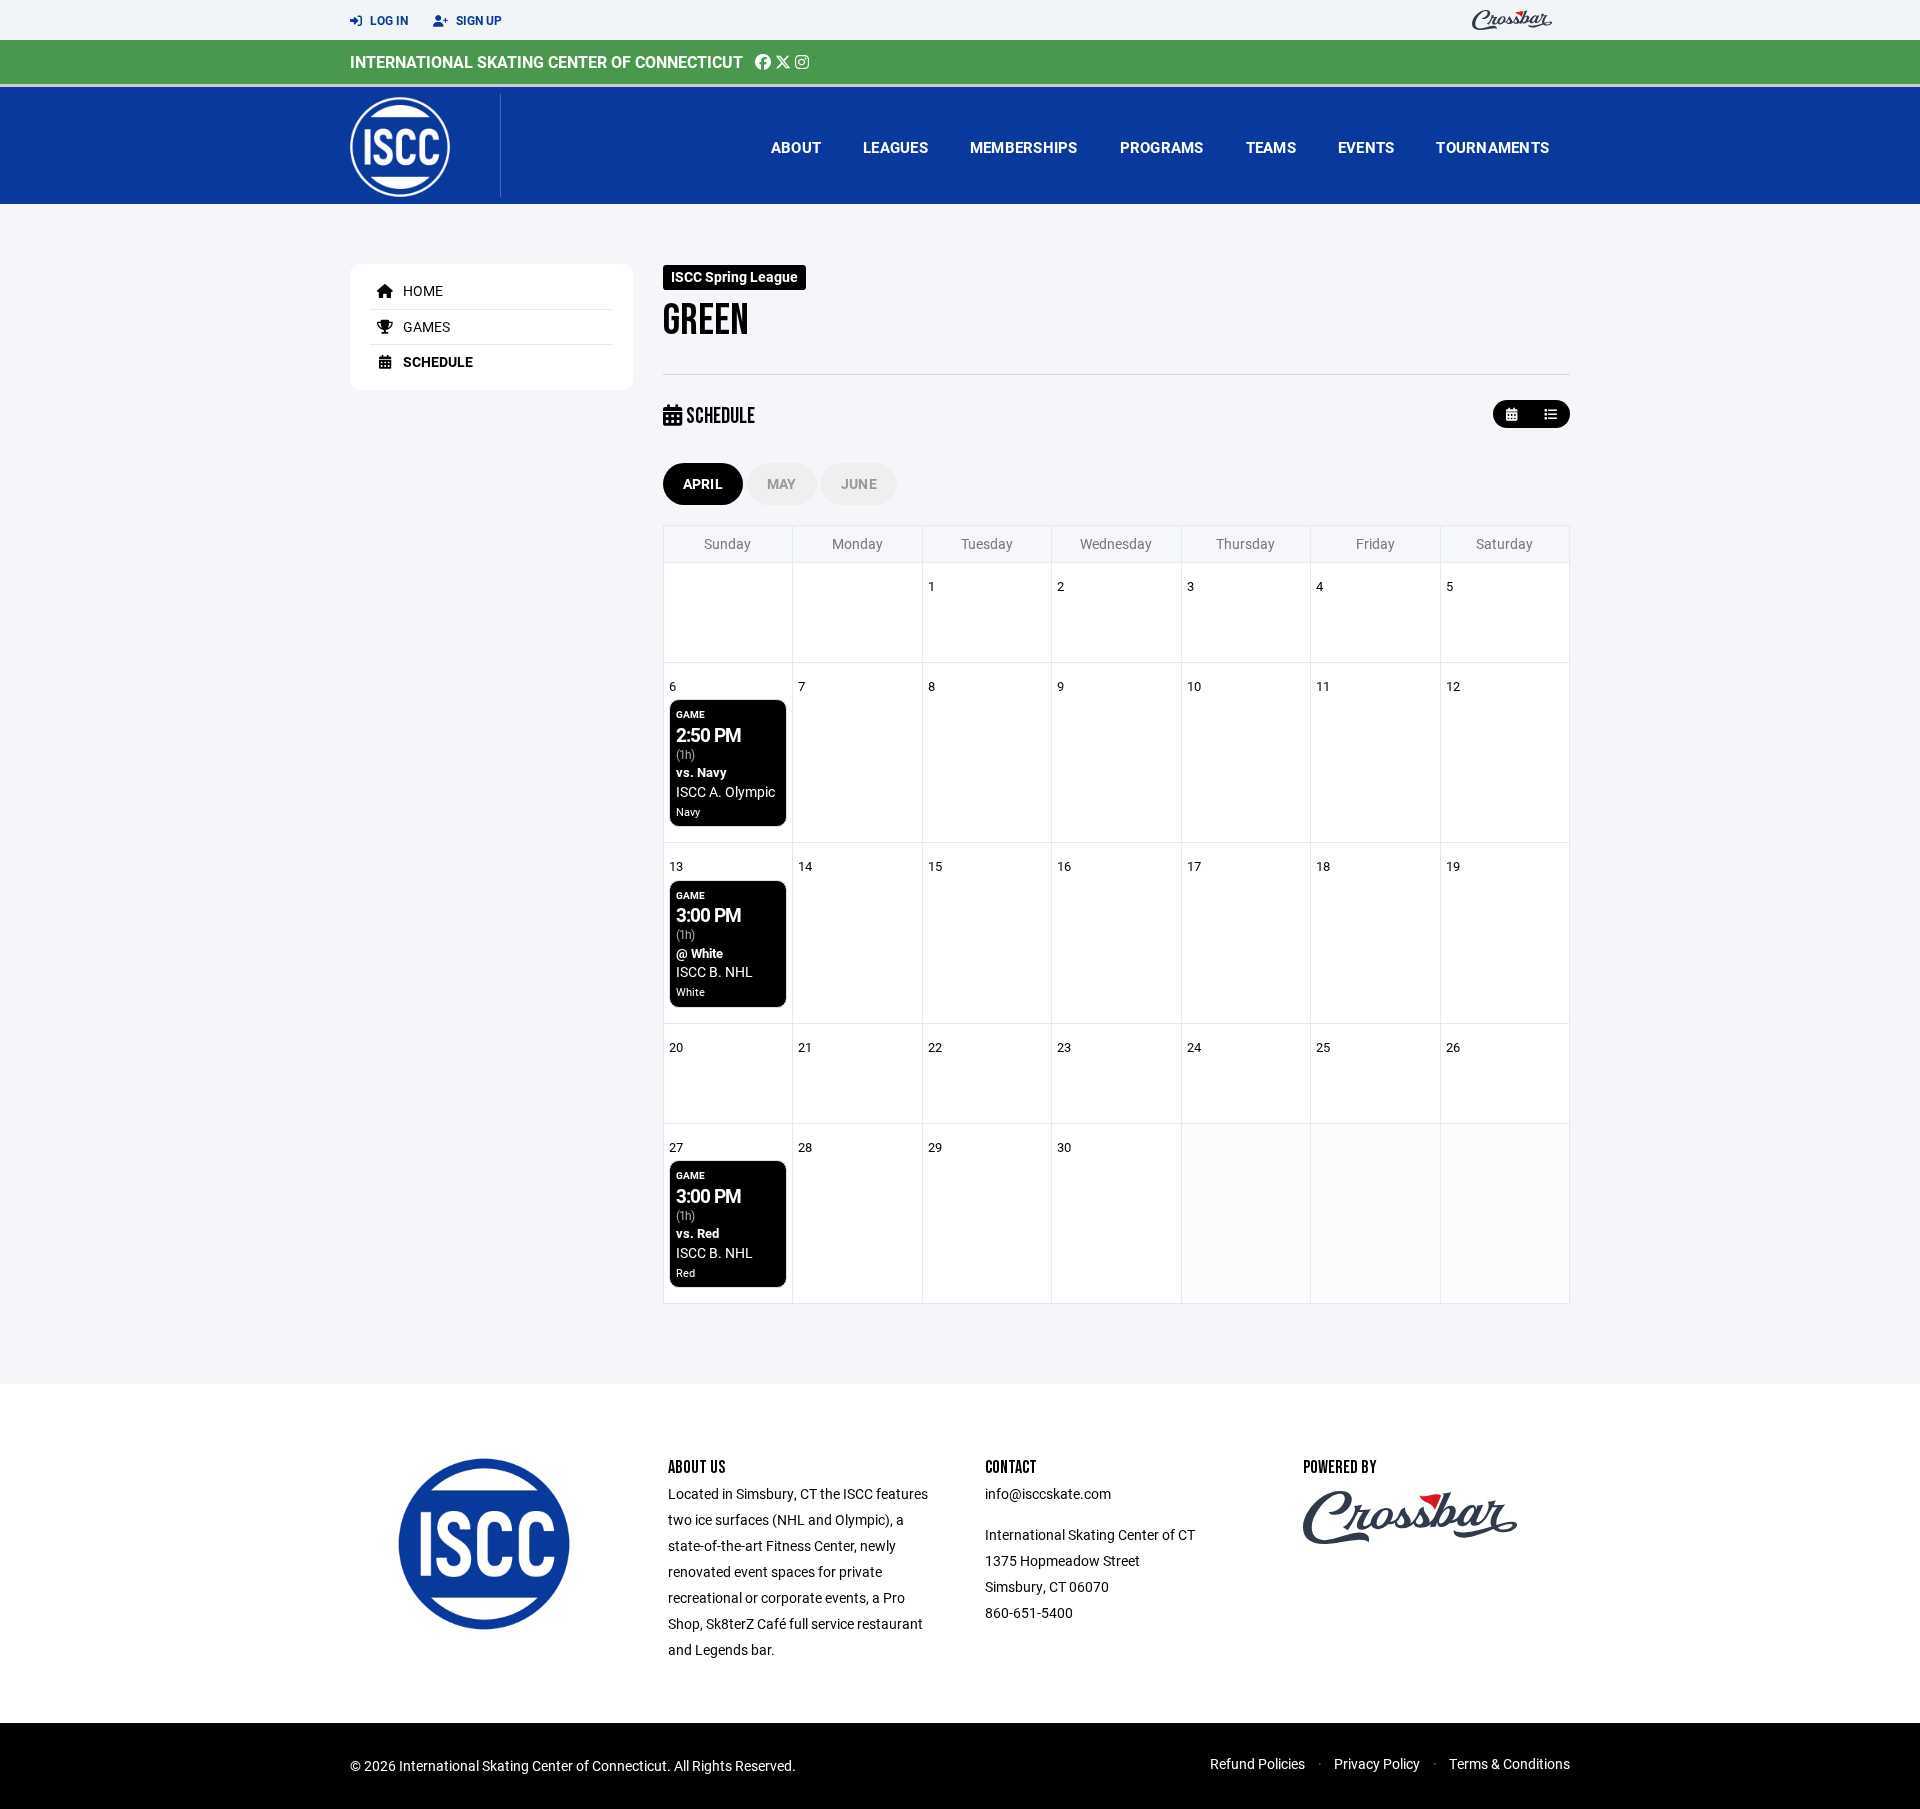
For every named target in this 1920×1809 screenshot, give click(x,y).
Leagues (895, 147)
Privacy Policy (1377, 1763)
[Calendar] (1511, 414)
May (782, 483)
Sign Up (477, 20)
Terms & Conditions (1509, 1763)
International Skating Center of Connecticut (546, 61)
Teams (1271, 147)
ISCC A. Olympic (725, 791)
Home (421, 290)
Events (1366, 147)
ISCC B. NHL (714, 971)
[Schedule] (1550, 414)
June (859, 483)
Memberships (1024, 147)
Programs (1162, 147)
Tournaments (1492, 147)
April (703, 483)
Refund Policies (1257, 1763)
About (796, 147)
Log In (387, 20)
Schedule (436, 361)
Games (425, 326)
